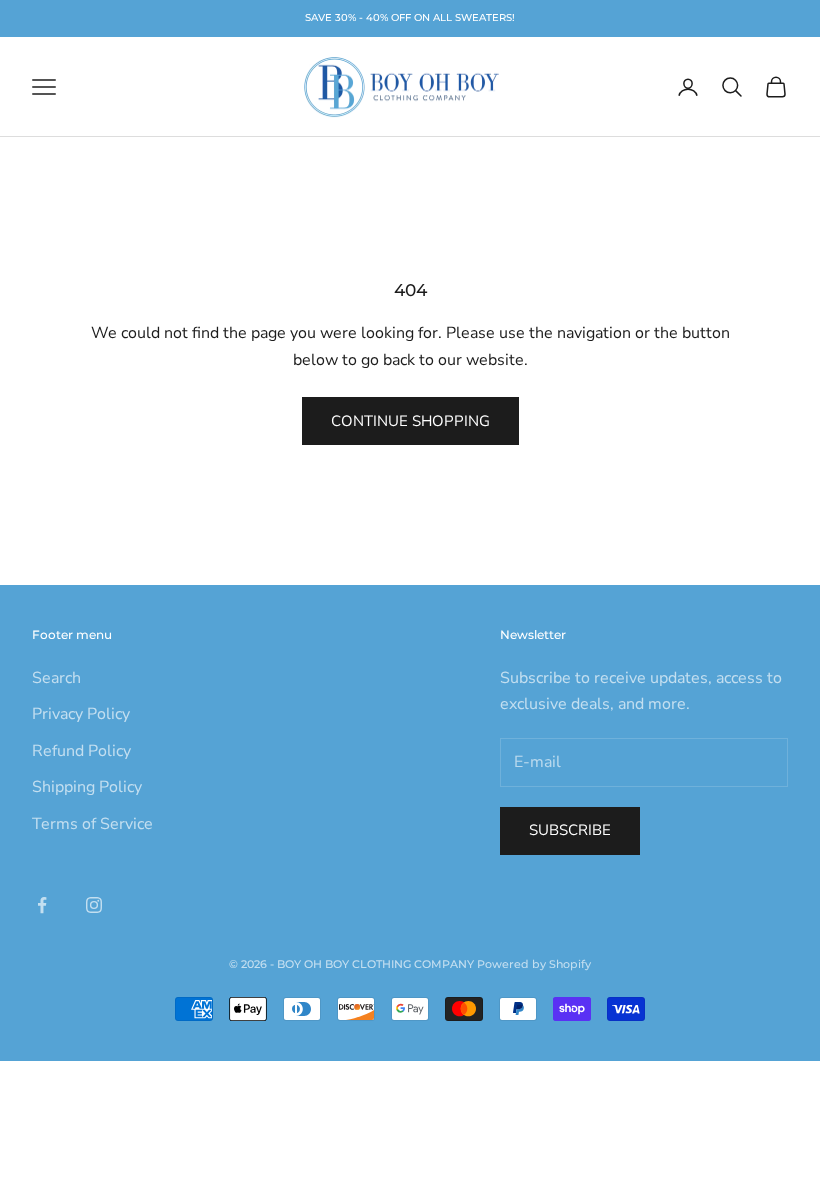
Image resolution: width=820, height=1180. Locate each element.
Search (56, 678)
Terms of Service (92, 824)
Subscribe (570, 830)
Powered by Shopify (534, 964)
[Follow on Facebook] (42, 905)
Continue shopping (410, 421)
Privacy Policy (81, 714)
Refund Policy (81, 751)
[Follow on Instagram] (94, 905)
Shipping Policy (87, 787)
